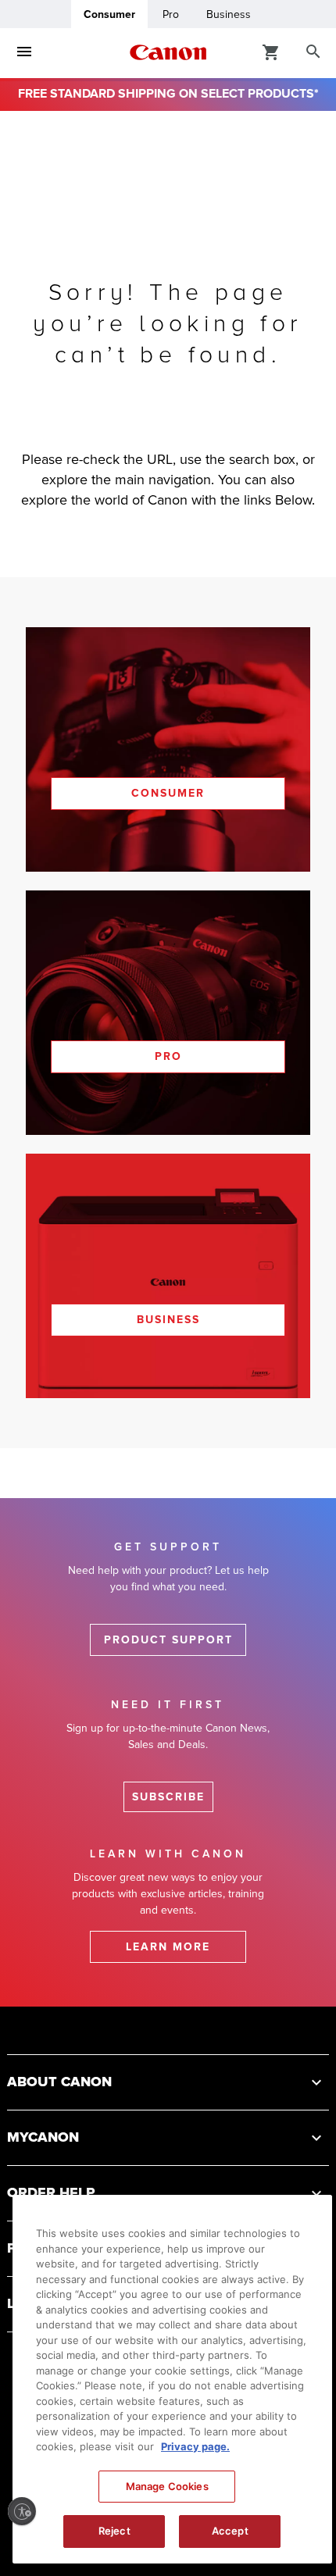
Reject (114, 2531)
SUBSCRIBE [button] (168, 1797)
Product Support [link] (168, 1640)
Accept (230, 2531)
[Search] (313, 52)
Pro (171, 14)
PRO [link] (168, 1056)
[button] (168, 2082)
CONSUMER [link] (168, 793)
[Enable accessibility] (22, 2511)
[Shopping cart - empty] (271, 52)
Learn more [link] (168, 1947)
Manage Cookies (167, 2486)
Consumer (109, 14)
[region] (172, 2379)
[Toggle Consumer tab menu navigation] (24, 52)
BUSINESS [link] (168, 1320)
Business (229, 14)
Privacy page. (195, 2446)
